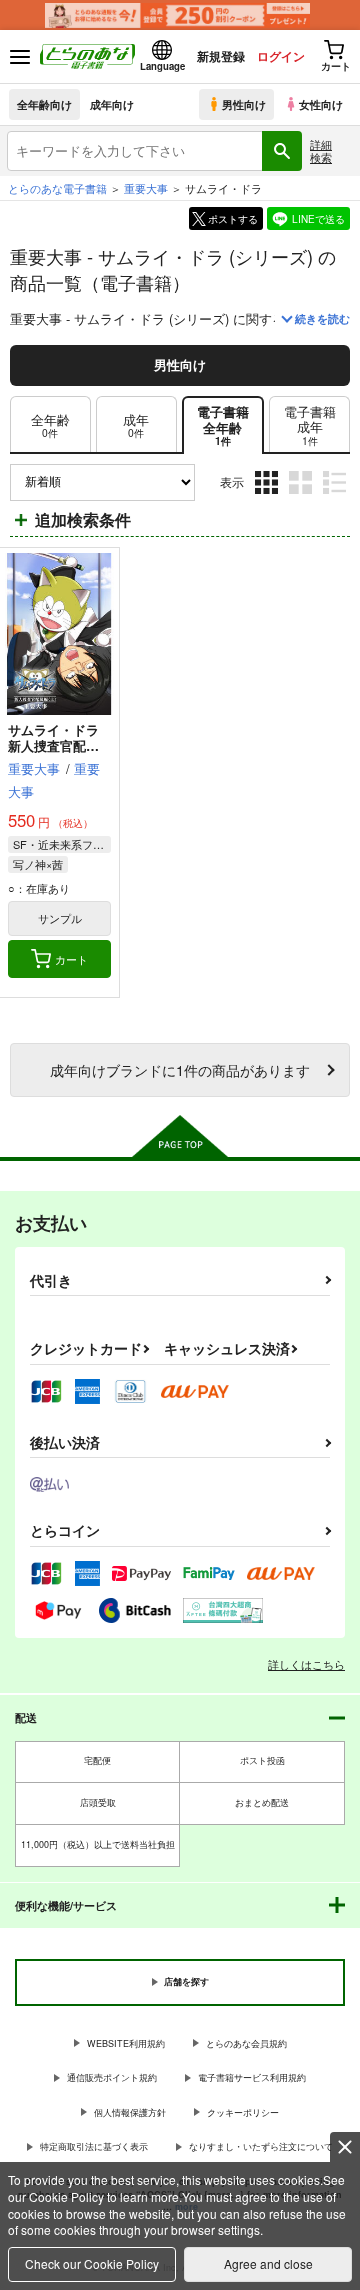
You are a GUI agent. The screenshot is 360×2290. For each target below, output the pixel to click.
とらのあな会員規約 (246, 2043)
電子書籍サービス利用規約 (252, 2077)
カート (71, 959)
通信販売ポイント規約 (112, 2077)
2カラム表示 (302, 497)
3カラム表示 (268, 497)
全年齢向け (44, 104)
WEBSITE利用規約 (126, 2043)
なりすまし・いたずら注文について (261, 2146)
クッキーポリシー (243, 2112)
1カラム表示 (336, 497)
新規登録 (221, 56)
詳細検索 (321, 150)
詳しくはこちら (306, 1664)
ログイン (281, 56)
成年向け (112, 104)
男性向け (244, 104)
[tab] (309, 425)
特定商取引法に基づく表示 (94, 2146)
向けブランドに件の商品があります (180, 1069)
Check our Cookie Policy (92, 2263)
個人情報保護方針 (130, 2112)
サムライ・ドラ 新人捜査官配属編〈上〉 (60, 746)
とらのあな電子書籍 (57, 188)
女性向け (321, 104)
